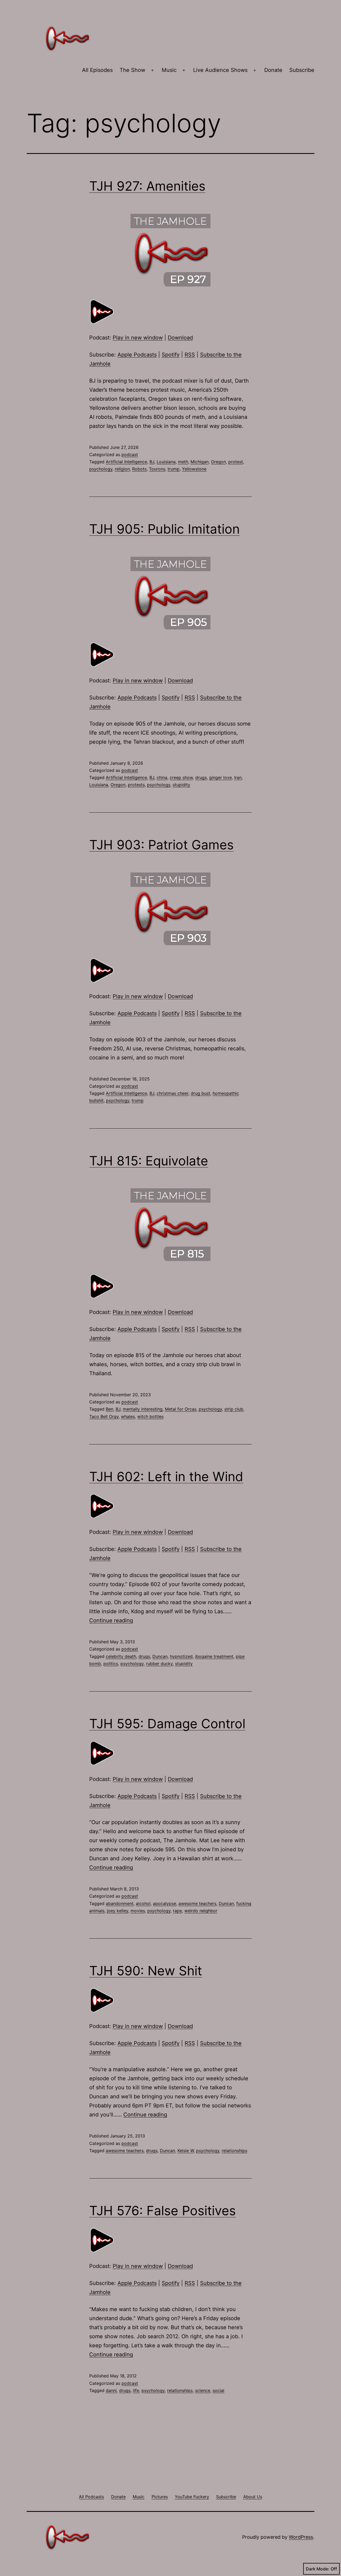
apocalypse (165, 1903)
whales (128, 1416)
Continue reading (111, 1620)
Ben (109, 1409)
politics (111, 1664)
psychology (101, 469)
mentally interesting (143, 1409)
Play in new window (138, 338)
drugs (201, 777)
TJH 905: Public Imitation (165, 529)
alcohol (143, 1903)
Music (169, 70)
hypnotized (181, 1656)
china (162, 777)
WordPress (301, 2537)
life (136, 2390)
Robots (139, 469)
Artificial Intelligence (126, 462)
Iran (238, 777)
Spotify (171, 355)
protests (136, 785)
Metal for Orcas (181, 1409)
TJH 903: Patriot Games (161, 845)
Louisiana (166, 462)
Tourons (157, 469)
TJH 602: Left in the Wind (166, 1477)
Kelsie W (186, 2151)
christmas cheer (172, 1093)
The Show (132, 70)
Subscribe (302, 70)
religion (122, 469)
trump (174, 469)
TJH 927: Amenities (147, 186)
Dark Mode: (318, 2569)
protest (236, 462)
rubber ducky (159, 1664)
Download (180, 338)
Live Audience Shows (220, 70)
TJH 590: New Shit (146, 1971)
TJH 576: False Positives (163, 2211)
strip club (234, 1409)
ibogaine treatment (214, 1656)
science (203, 2390)
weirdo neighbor (201, 1911)
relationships (234, 2151)
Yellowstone (194, 469)
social (218, 2390)
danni (111, 2390)
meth (183, 462)
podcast (130, 454)
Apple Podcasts (137, 355)
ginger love (220, 777)
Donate (273, 70)
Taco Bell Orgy (104, 1416)
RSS (190, 355)
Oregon (218, 462)
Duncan (160, 1656)
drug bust (200, 1093)
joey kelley (117, 1911)
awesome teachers (197, 1903)
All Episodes (97, 70)
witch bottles (150, 1416)
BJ (152, 462)
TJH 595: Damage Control (167, 1724)
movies (138, 1911)
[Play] (103, 311)
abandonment (120, 1903)
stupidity (181, 785)
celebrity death (121, 1656)
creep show (181, 777)
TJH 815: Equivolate (149, 1161)
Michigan (200, 462)
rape (177, 1911)
